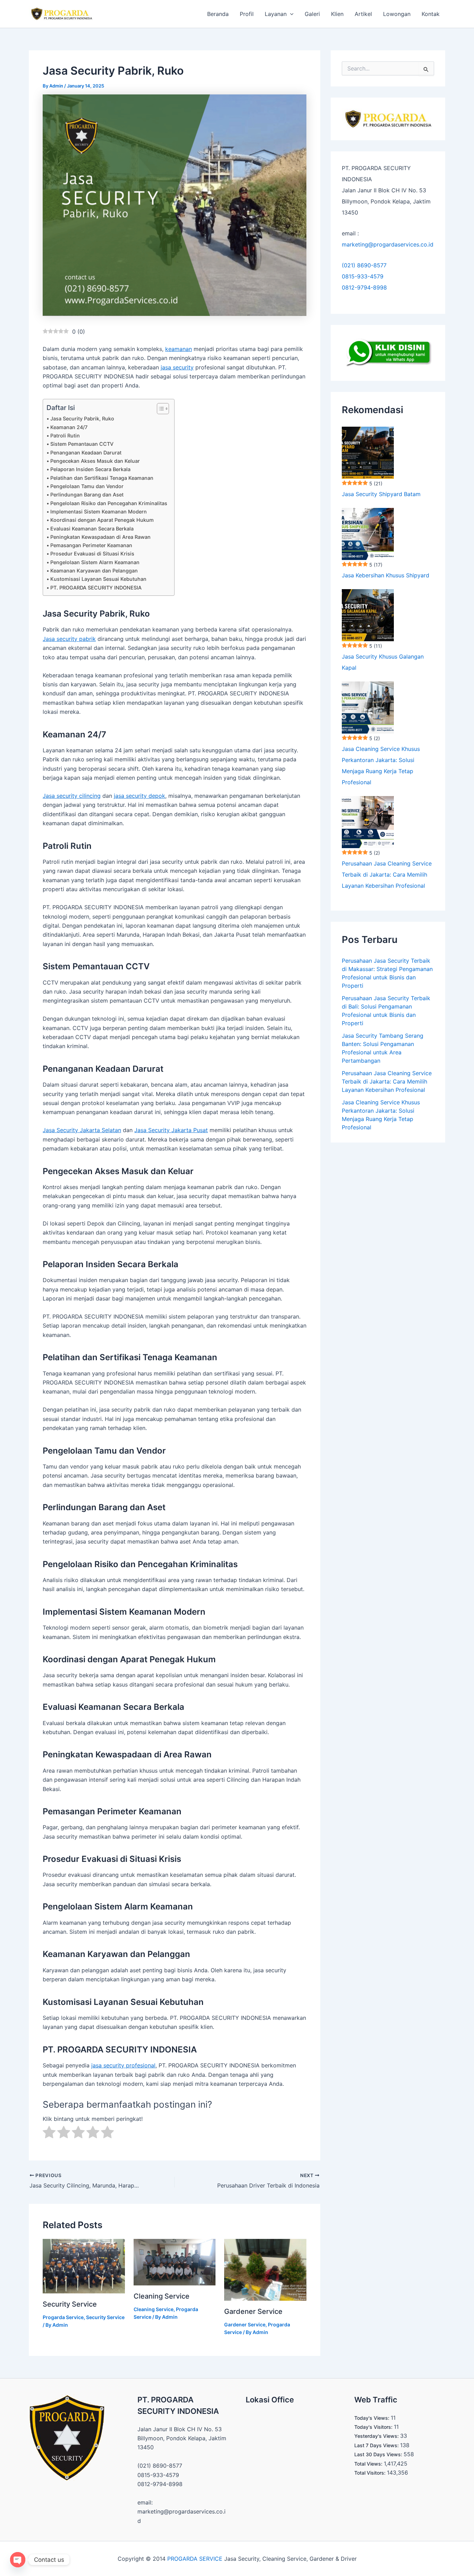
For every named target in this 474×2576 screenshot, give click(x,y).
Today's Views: (373, 2418)
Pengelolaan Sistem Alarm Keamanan (95, 562)
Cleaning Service (162, 2296)
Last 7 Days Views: (377, 2445)
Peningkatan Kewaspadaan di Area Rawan (100, 537)
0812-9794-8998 (364, 287)
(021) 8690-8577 (364, 265)
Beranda (218, 14)
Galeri (312, 14)
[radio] (49, 2133)
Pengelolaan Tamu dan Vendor (87, 486)
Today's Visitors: (374, 2427)
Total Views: (369, 2464)
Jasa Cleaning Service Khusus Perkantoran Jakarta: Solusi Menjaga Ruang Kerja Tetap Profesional (381, 766)
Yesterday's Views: (377, 2436)
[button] (290, 14)
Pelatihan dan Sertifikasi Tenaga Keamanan (102, 478)
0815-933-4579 (363, 276)
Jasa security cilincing (72, 796)
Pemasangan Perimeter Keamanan (91, 545)
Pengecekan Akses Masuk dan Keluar (95, 461)
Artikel (363, 14)
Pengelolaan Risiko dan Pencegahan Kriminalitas (109, 503)
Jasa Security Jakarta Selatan (82, 1130)
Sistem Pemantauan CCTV (82, 444)
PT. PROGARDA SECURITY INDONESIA (96, 588)
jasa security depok (139, 796)
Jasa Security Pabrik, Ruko (82, 419)
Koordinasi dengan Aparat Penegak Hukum (102, 520)
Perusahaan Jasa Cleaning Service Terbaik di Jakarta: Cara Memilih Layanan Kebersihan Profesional (387, 875)
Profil (247, 14)
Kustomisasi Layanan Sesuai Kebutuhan (98, 579)
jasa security (177, 367)
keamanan (179, 349)
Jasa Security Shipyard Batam (381, 494)
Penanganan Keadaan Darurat (86, 453)
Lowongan (397, 14)
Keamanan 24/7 (69, 427)
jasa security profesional (123, 2065)
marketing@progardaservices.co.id (388, 244)
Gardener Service (253, 2311)
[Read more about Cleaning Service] (175, 2261)
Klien (337, 14)
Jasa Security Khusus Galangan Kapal (383, 662)
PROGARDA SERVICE (195, 2559)
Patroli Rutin (65, 436)
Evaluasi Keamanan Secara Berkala (92, 529)
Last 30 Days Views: (379, 2454)
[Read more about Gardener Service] (265, 2269)
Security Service (70, 2304)
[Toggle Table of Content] (159, 409)
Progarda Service (63, 2317)
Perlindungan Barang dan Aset (87, 495)
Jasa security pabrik (69, 639)
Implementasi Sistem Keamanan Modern (99, 512)
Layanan (276, 14)
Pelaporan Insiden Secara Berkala (90, 469)
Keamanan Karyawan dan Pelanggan (94, 571)
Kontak (431, 14)
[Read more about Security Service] (84, 2266)
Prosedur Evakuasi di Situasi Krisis (92, 554)
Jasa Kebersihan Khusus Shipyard (386, 575)
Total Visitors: (371, 2473)
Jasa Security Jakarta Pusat (171, 1130)
